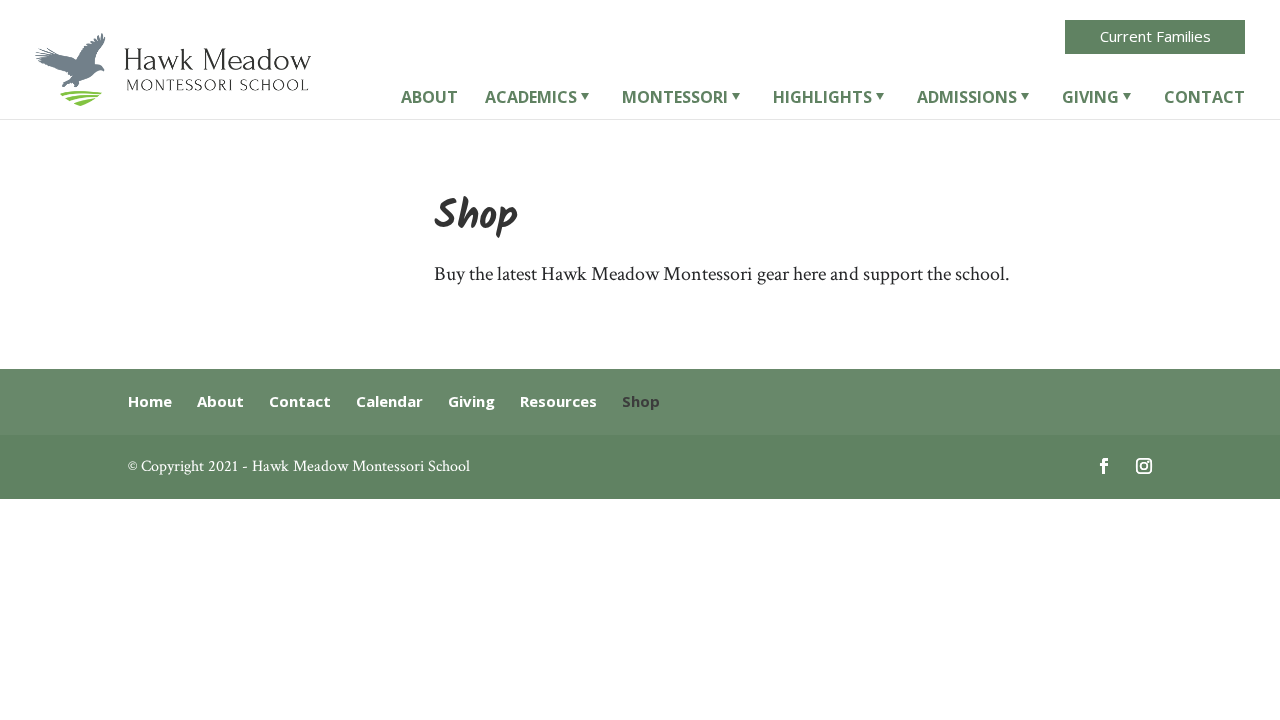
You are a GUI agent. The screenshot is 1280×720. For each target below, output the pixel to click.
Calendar (389, 401)
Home (150, 401)
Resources (558, 401)
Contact (1204, 99)
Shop (641, 401)
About (429, 99)
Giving (1090, 99)
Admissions (967, 99)
